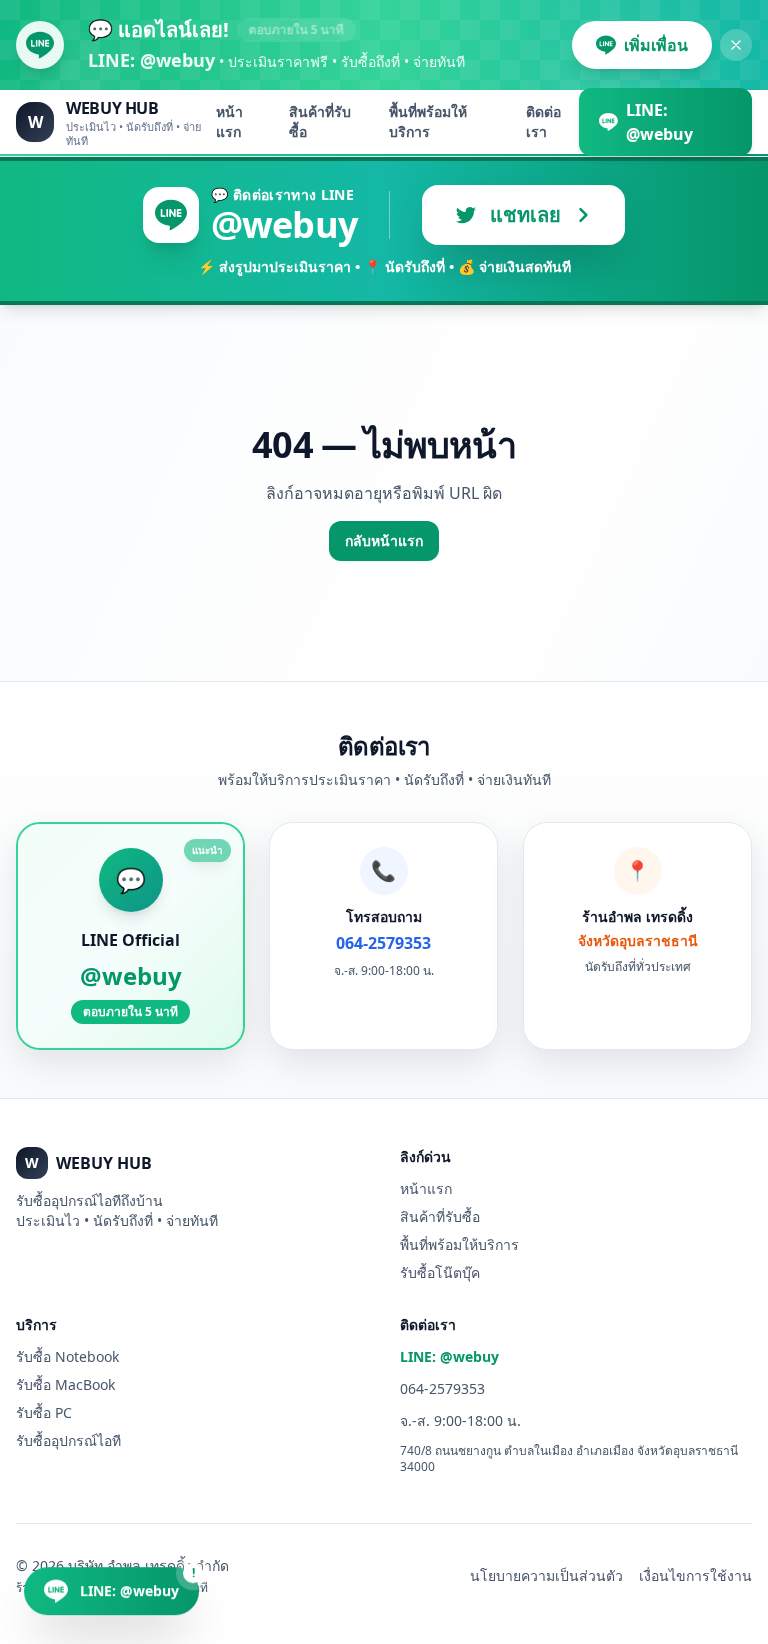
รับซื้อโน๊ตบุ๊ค (440, 1272)
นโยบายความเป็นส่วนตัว (546, 1575)
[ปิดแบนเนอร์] (736, 45)
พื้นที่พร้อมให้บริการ (428, 121)
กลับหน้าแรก (384, 540)
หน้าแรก (229, 121)
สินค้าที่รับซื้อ (320, 121)
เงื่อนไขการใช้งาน (695, 1575)
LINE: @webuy (449, 1356)
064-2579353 (442, 1388)
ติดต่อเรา (543, 121)
